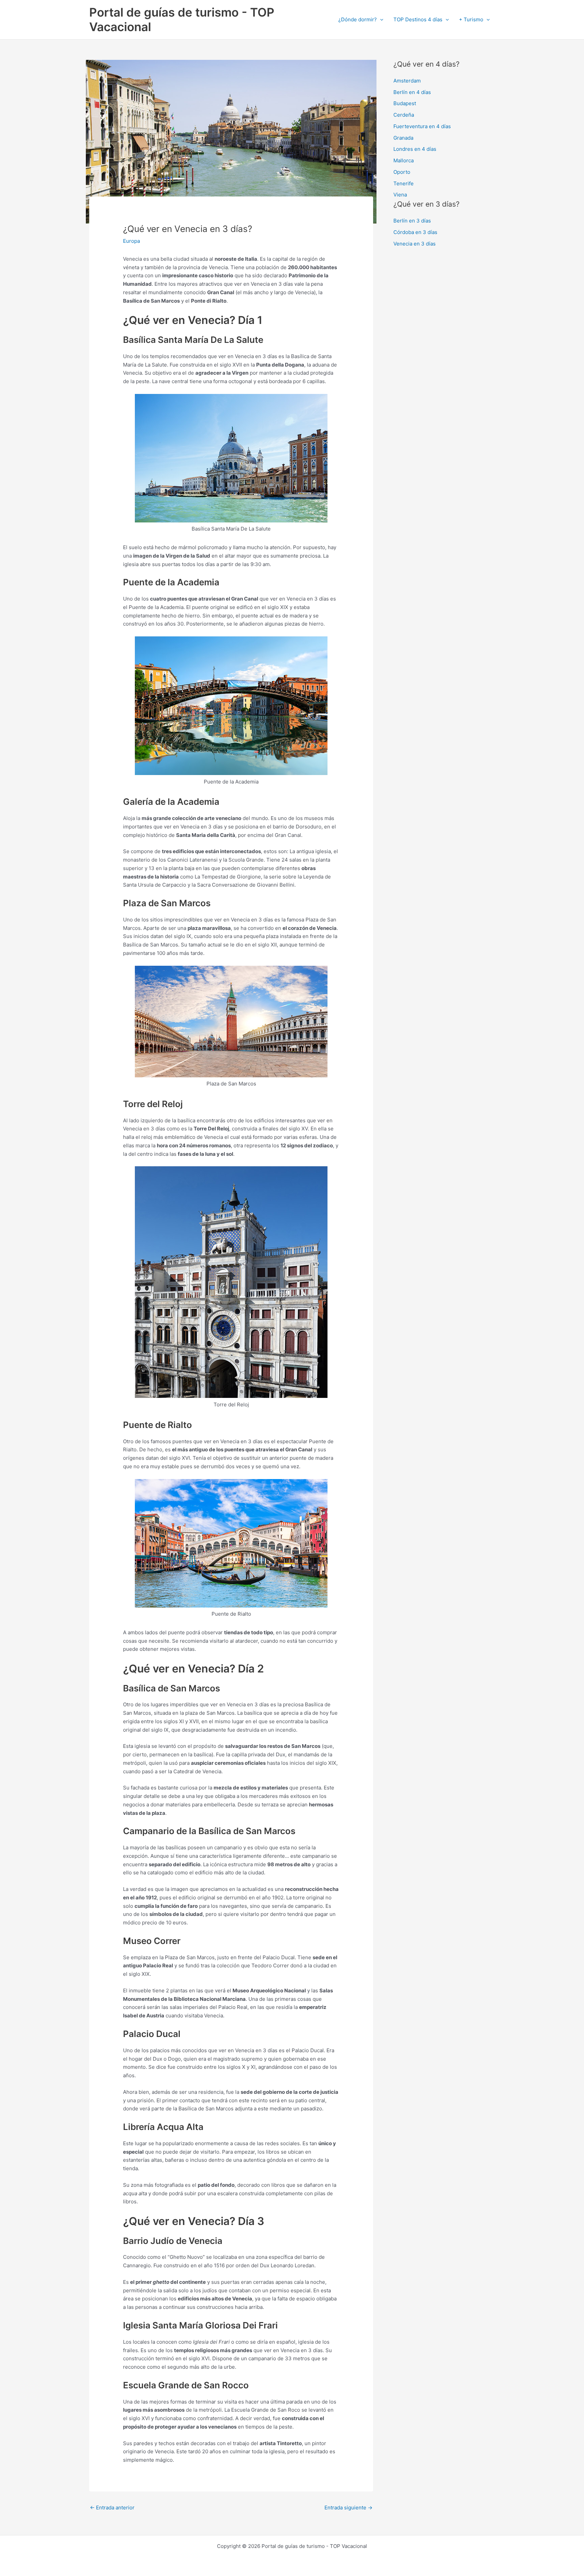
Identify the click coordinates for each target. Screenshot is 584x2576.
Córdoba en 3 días (415, 232)
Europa (131, 241)
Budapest (405, 103)
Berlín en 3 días (412, 221)
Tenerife (404, 183)
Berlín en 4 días (412, 92)
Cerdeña (404, 115)
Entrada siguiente (348, 2508)
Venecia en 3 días (415, 244)
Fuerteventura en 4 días (422, 126)
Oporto (402, 172)
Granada (403, 138)
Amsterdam (407, 81)
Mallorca (404, 160)
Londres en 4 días (415, 149)
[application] (380, 20)
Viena (400, 195)
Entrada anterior (112, 2508)
